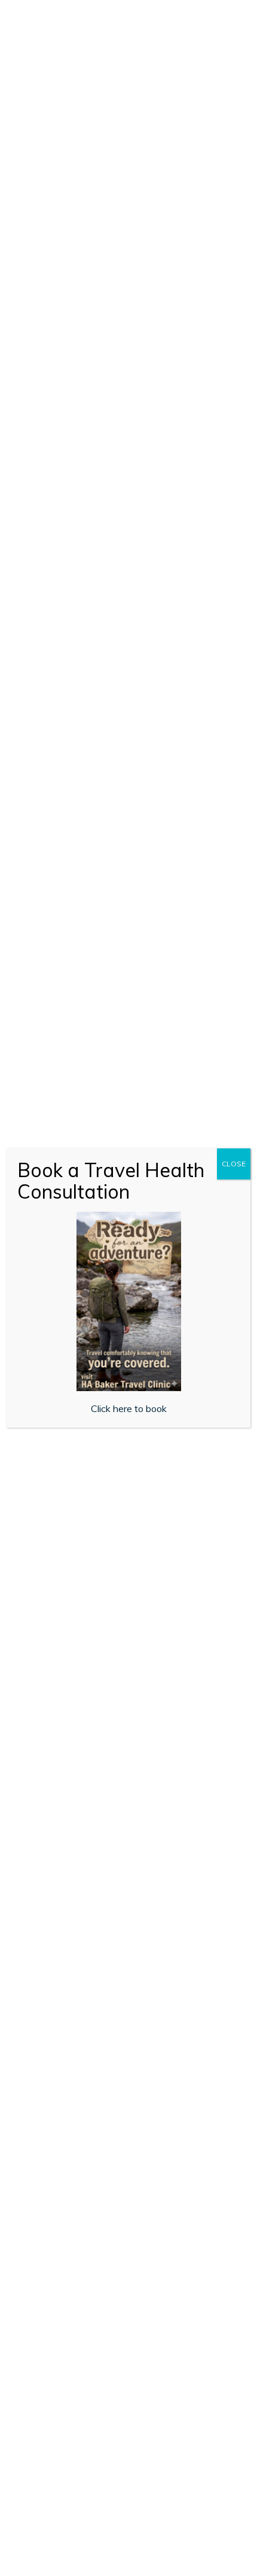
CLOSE (234, 1164)
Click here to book (129, 1408)
